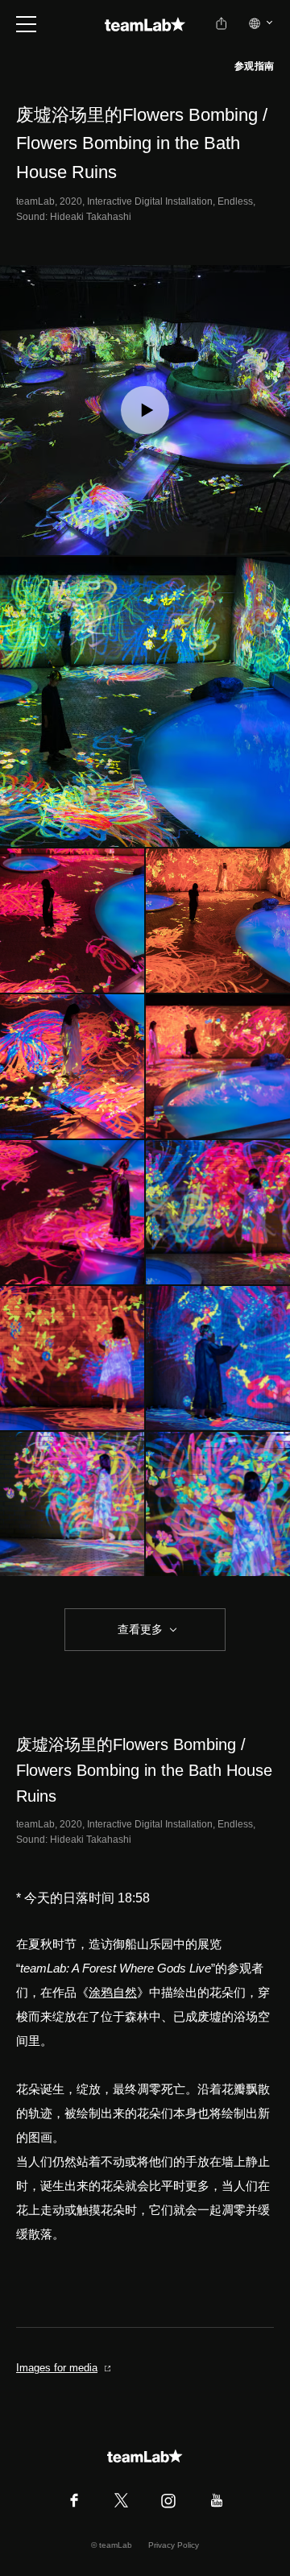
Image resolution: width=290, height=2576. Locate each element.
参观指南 (254, 66)
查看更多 (139, 1629)
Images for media (57, 2368)
